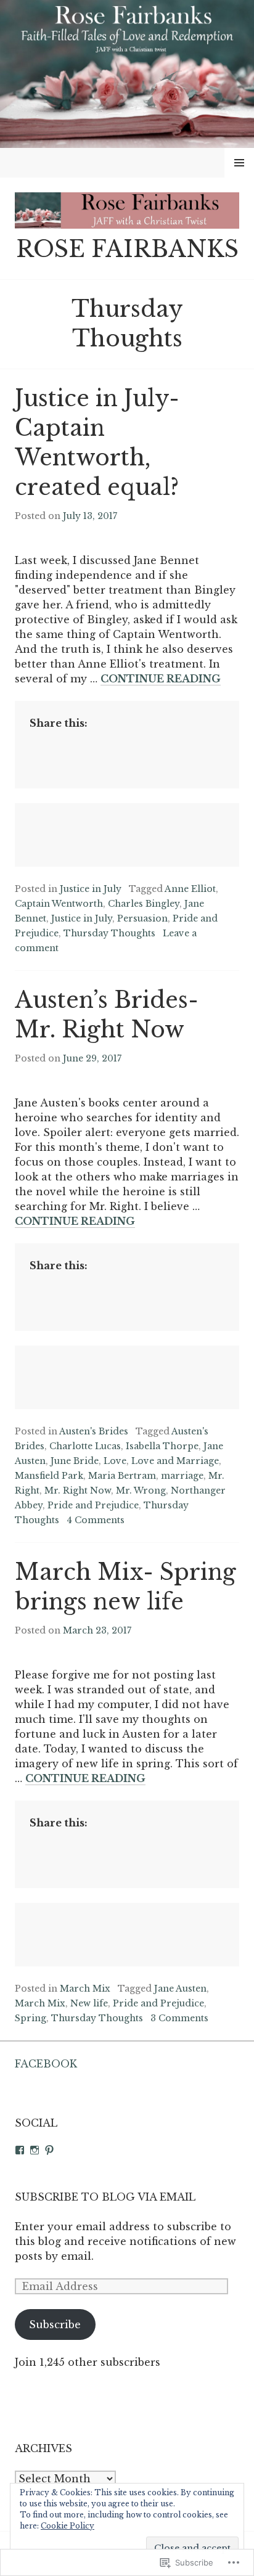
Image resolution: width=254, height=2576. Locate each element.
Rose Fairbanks (127, 249)
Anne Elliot (190, 889)
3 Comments (179, 2018)
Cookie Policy (68, 2526)
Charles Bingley (144, 904)
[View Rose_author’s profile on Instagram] (35, 2150)
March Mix (85, 1989)
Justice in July (91, 889)
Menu (240, 163)
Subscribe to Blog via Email (105, 2197)
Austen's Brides (94, 1431)
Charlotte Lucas (85, 1446)
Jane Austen (180, 1989)
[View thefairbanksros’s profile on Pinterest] (49, 2150)
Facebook (46, 2064)
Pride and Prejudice (93, 1505)
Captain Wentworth (59, 904)
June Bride (75, 1461)
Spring (31, 2018)
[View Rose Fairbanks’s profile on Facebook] (20, 2150)
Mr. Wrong (141, 1490)
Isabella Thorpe (162, 1446)
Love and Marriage (175, 1461)
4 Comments (96, 1520)
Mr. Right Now (78, 1490)
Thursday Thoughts (109, 933)
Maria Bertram (122, 1476)
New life (89, 2003)
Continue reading (161, 679)
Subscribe (55, 2325)
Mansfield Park (49, 1476)
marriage (182, 1476)
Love (115, 1461)
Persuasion (142, 918)
